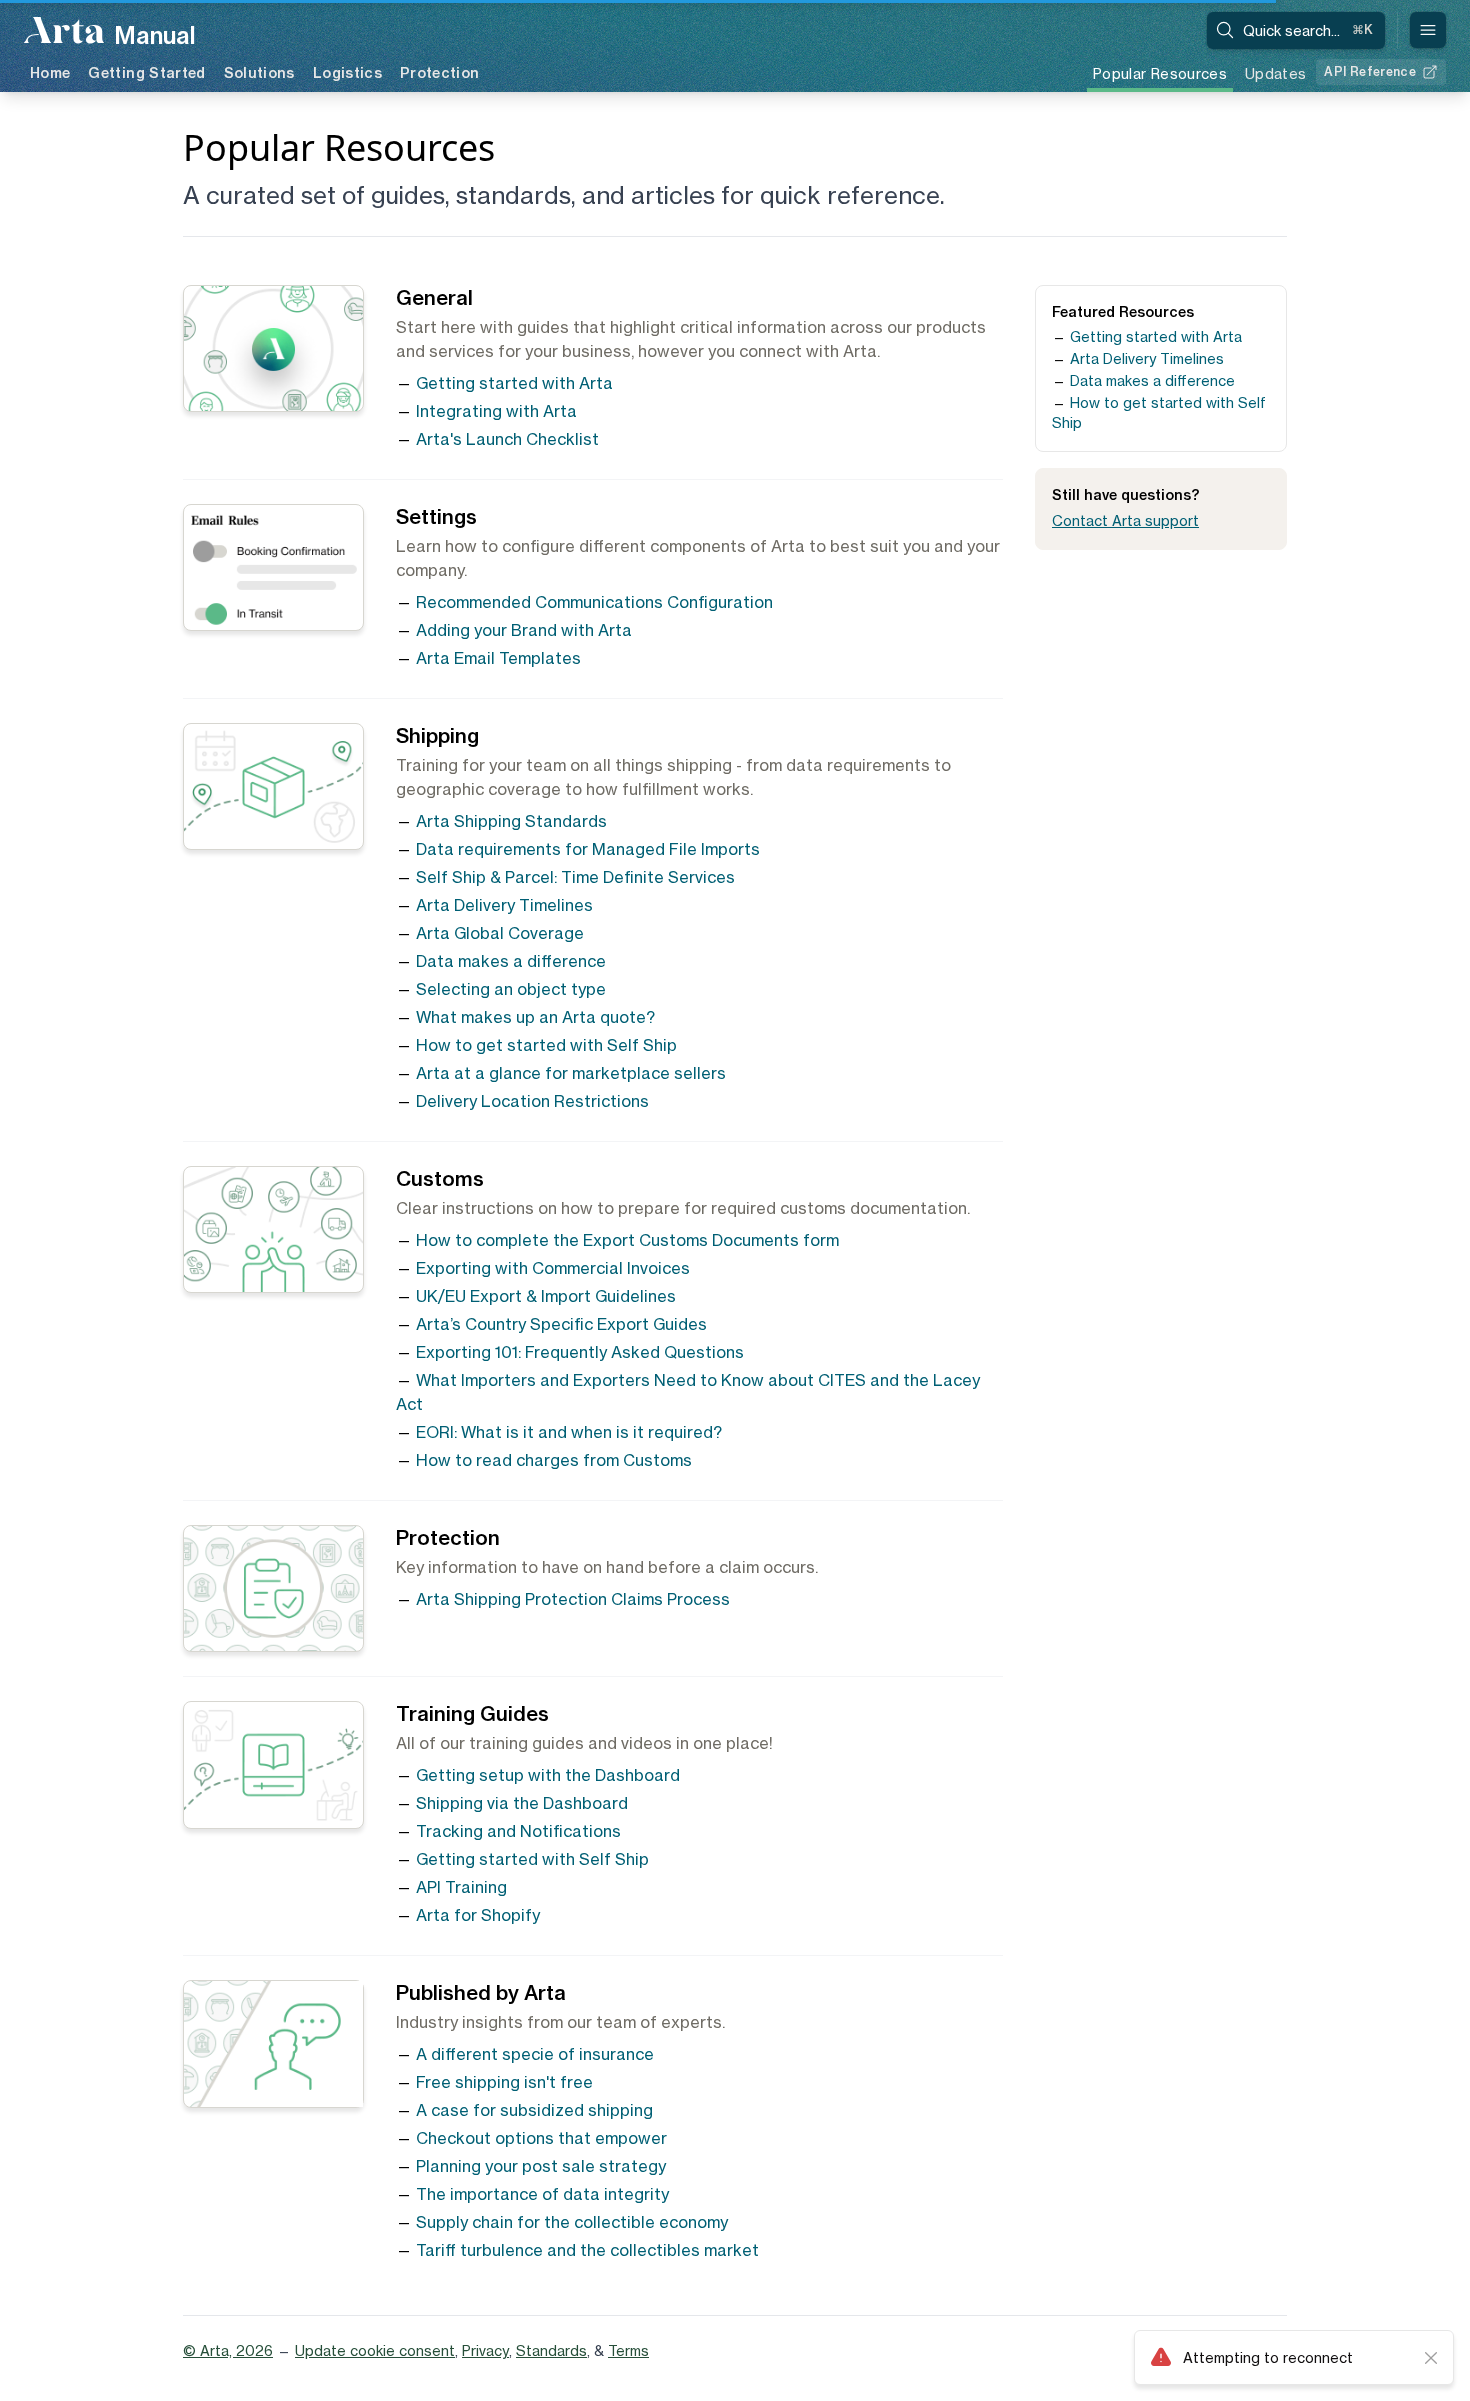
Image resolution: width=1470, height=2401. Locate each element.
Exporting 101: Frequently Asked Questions (580, 1352)
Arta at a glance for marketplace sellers (571, 1073)
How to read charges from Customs (554, 1460)
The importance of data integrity (542, 2194)
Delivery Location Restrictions (532, 1101)
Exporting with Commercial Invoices (553, 1268)
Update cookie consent (375, 2350)
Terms (628, 2350)
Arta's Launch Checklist (507, 439)
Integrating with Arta (496, 411)
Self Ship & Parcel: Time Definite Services (575, 877)
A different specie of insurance (535, 2054)
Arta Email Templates (498, 658)
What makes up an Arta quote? (535, 1017)
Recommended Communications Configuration (594, 602)
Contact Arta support (1125, 520)
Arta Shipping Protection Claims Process (573, 1599)
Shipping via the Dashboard (522, 1803)
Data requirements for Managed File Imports (588, 849)
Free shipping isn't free (504, 2082)
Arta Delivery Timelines (504, 905)
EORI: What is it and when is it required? (569, 1432)
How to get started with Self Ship (546, 1045)
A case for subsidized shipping (534, 2110)
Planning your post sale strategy (541, 2166)
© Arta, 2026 (228, 2350)
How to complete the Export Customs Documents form (627, 1240)
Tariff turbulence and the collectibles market (587, 2250)
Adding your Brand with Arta (524, 630)
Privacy (485, 2350)
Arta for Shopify (478, 1915)
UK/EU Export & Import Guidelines (546, 1296)
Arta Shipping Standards (511, 821)
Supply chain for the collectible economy (572, 2222)
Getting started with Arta (514, 383)
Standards (551, 2350)
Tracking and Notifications (518, 1831)
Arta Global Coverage (500, 933)
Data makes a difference (511, 961)
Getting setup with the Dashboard (548, 1775)
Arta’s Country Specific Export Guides (561, 1324)
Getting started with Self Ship (532, 1859)
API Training (461, 1887)
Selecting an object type (511, 989)
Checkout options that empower (541, 2138)
